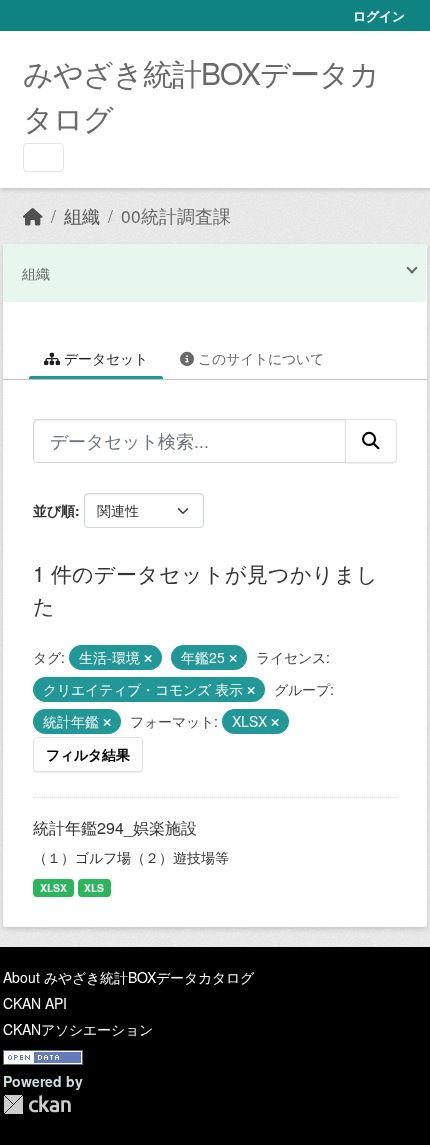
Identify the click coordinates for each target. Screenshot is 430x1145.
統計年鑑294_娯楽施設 (115, 827)
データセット (104, 358)
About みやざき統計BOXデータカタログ (128, 977)
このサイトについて (259, 358)
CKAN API (35, 1003)
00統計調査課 (176, 215)
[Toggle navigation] (43, 157)
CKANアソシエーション (78, 1029)
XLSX (53, 887)
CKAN (37, 1104)
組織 (82, 215)
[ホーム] (33, 215)
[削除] (148, 658)
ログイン (379, 15)
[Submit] (371, 441)
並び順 (54, 510)
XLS (94, 887)
